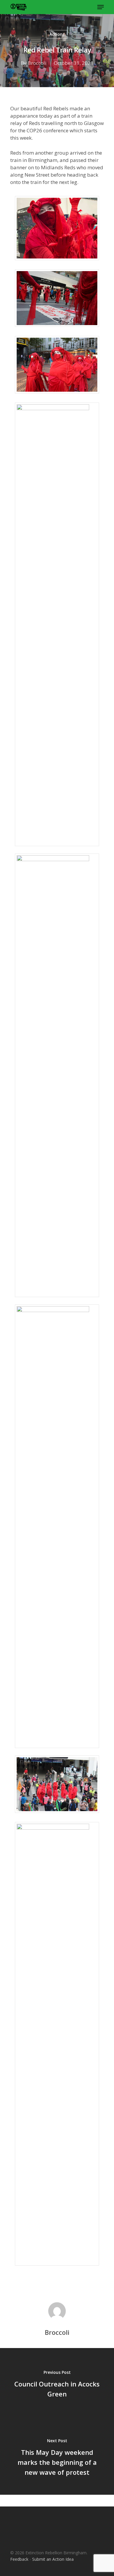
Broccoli (37, 63)
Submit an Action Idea (53, 2559)
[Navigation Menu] (101, 7)
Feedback (19, 2559)
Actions (57, 34)
